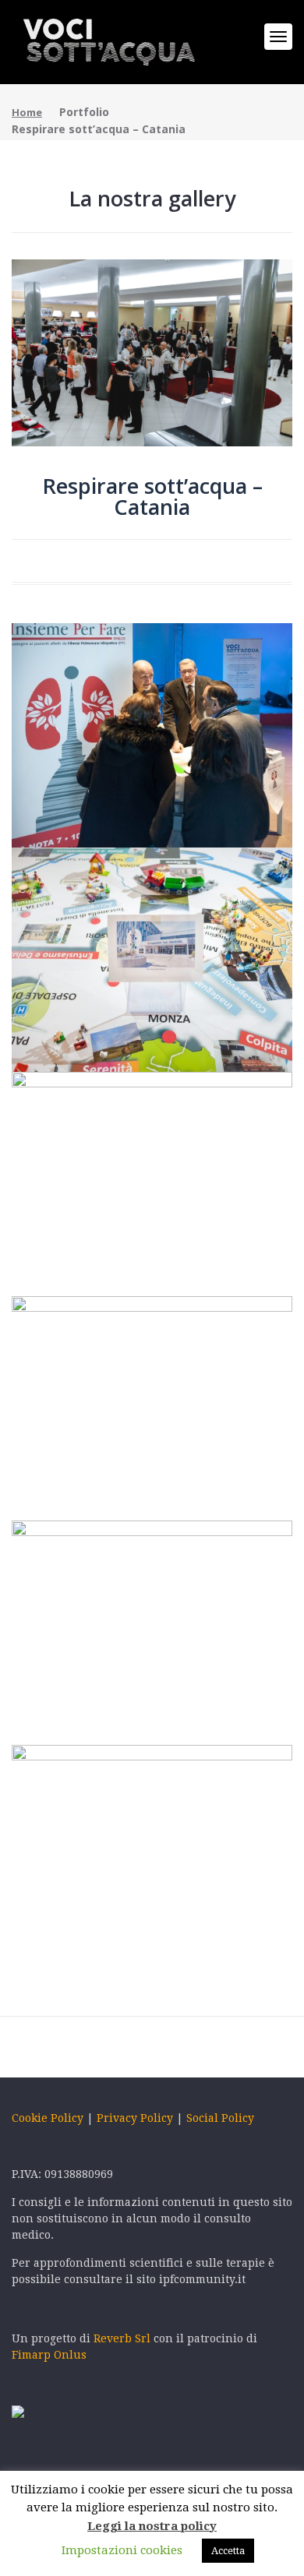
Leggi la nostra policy (152, 2526)
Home (27, 112)
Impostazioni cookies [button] (122, 2550)
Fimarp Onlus (49, 2355)
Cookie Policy (48, 2118)
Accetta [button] (228, 2551)
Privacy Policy (135, 2118)
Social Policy (220, 2118)
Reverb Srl (124, 2338)
